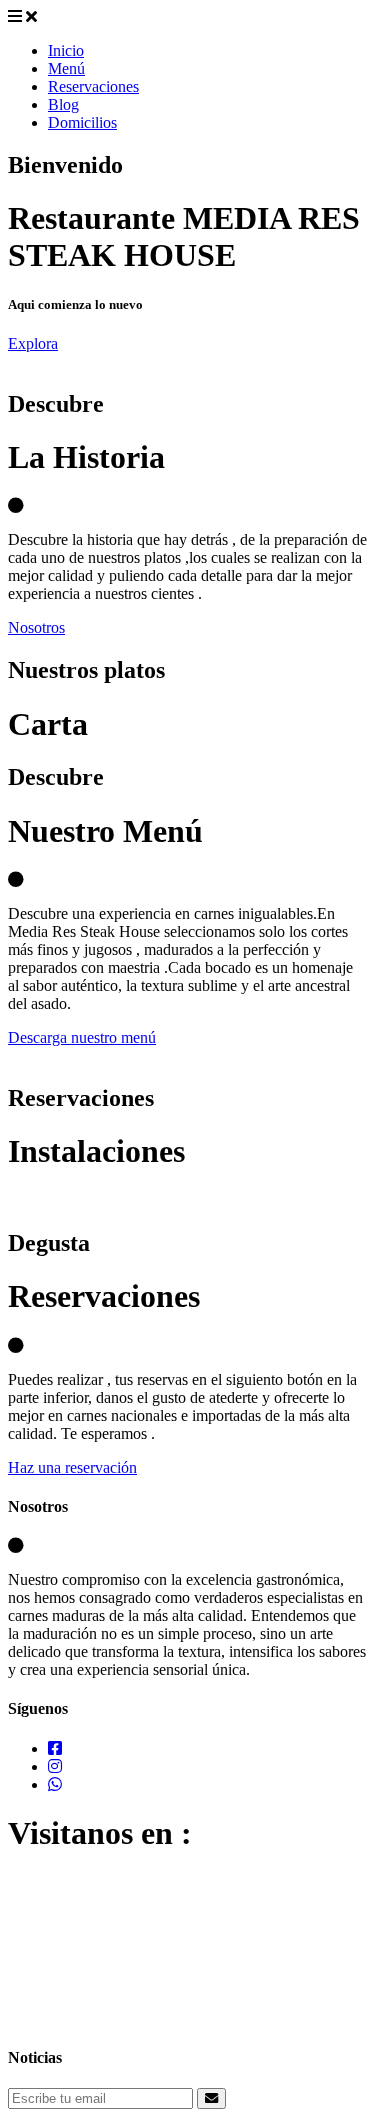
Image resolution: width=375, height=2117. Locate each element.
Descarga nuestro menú (82, 1037)
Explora (33, 343)
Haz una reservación (72, 1467)
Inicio (66, 50)
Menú (66, 68)
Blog (63, 104)
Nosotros (36, 627)
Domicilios (82, 122)
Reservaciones (93, 86)
